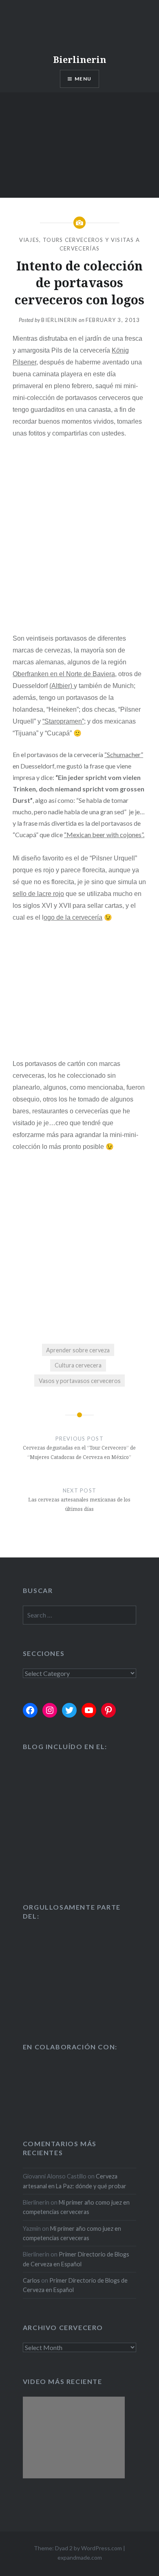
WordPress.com (102, 2548)
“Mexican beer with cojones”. (104, 834)
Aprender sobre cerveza (78, 1350)
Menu (83, 79)
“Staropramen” (63, 721)
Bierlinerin (80, 59)
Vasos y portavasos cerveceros (80, 1381)
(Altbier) (62, 686)
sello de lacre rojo (38, 894)
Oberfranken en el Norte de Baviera (64, 674)
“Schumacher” (124, 754)
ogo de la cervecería (73, 917)
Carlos (31, 2280)
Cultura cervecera (78, 1365)
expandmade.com (80, 2557)
